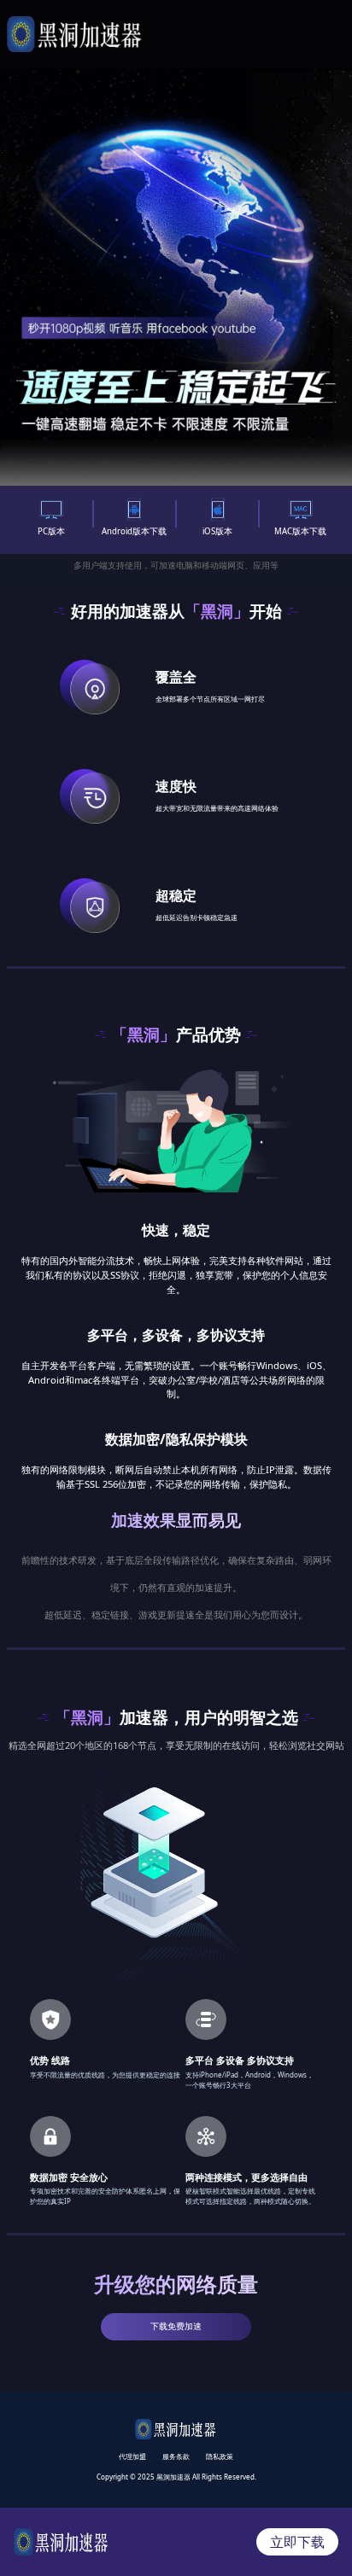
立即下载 (297, 2542)
